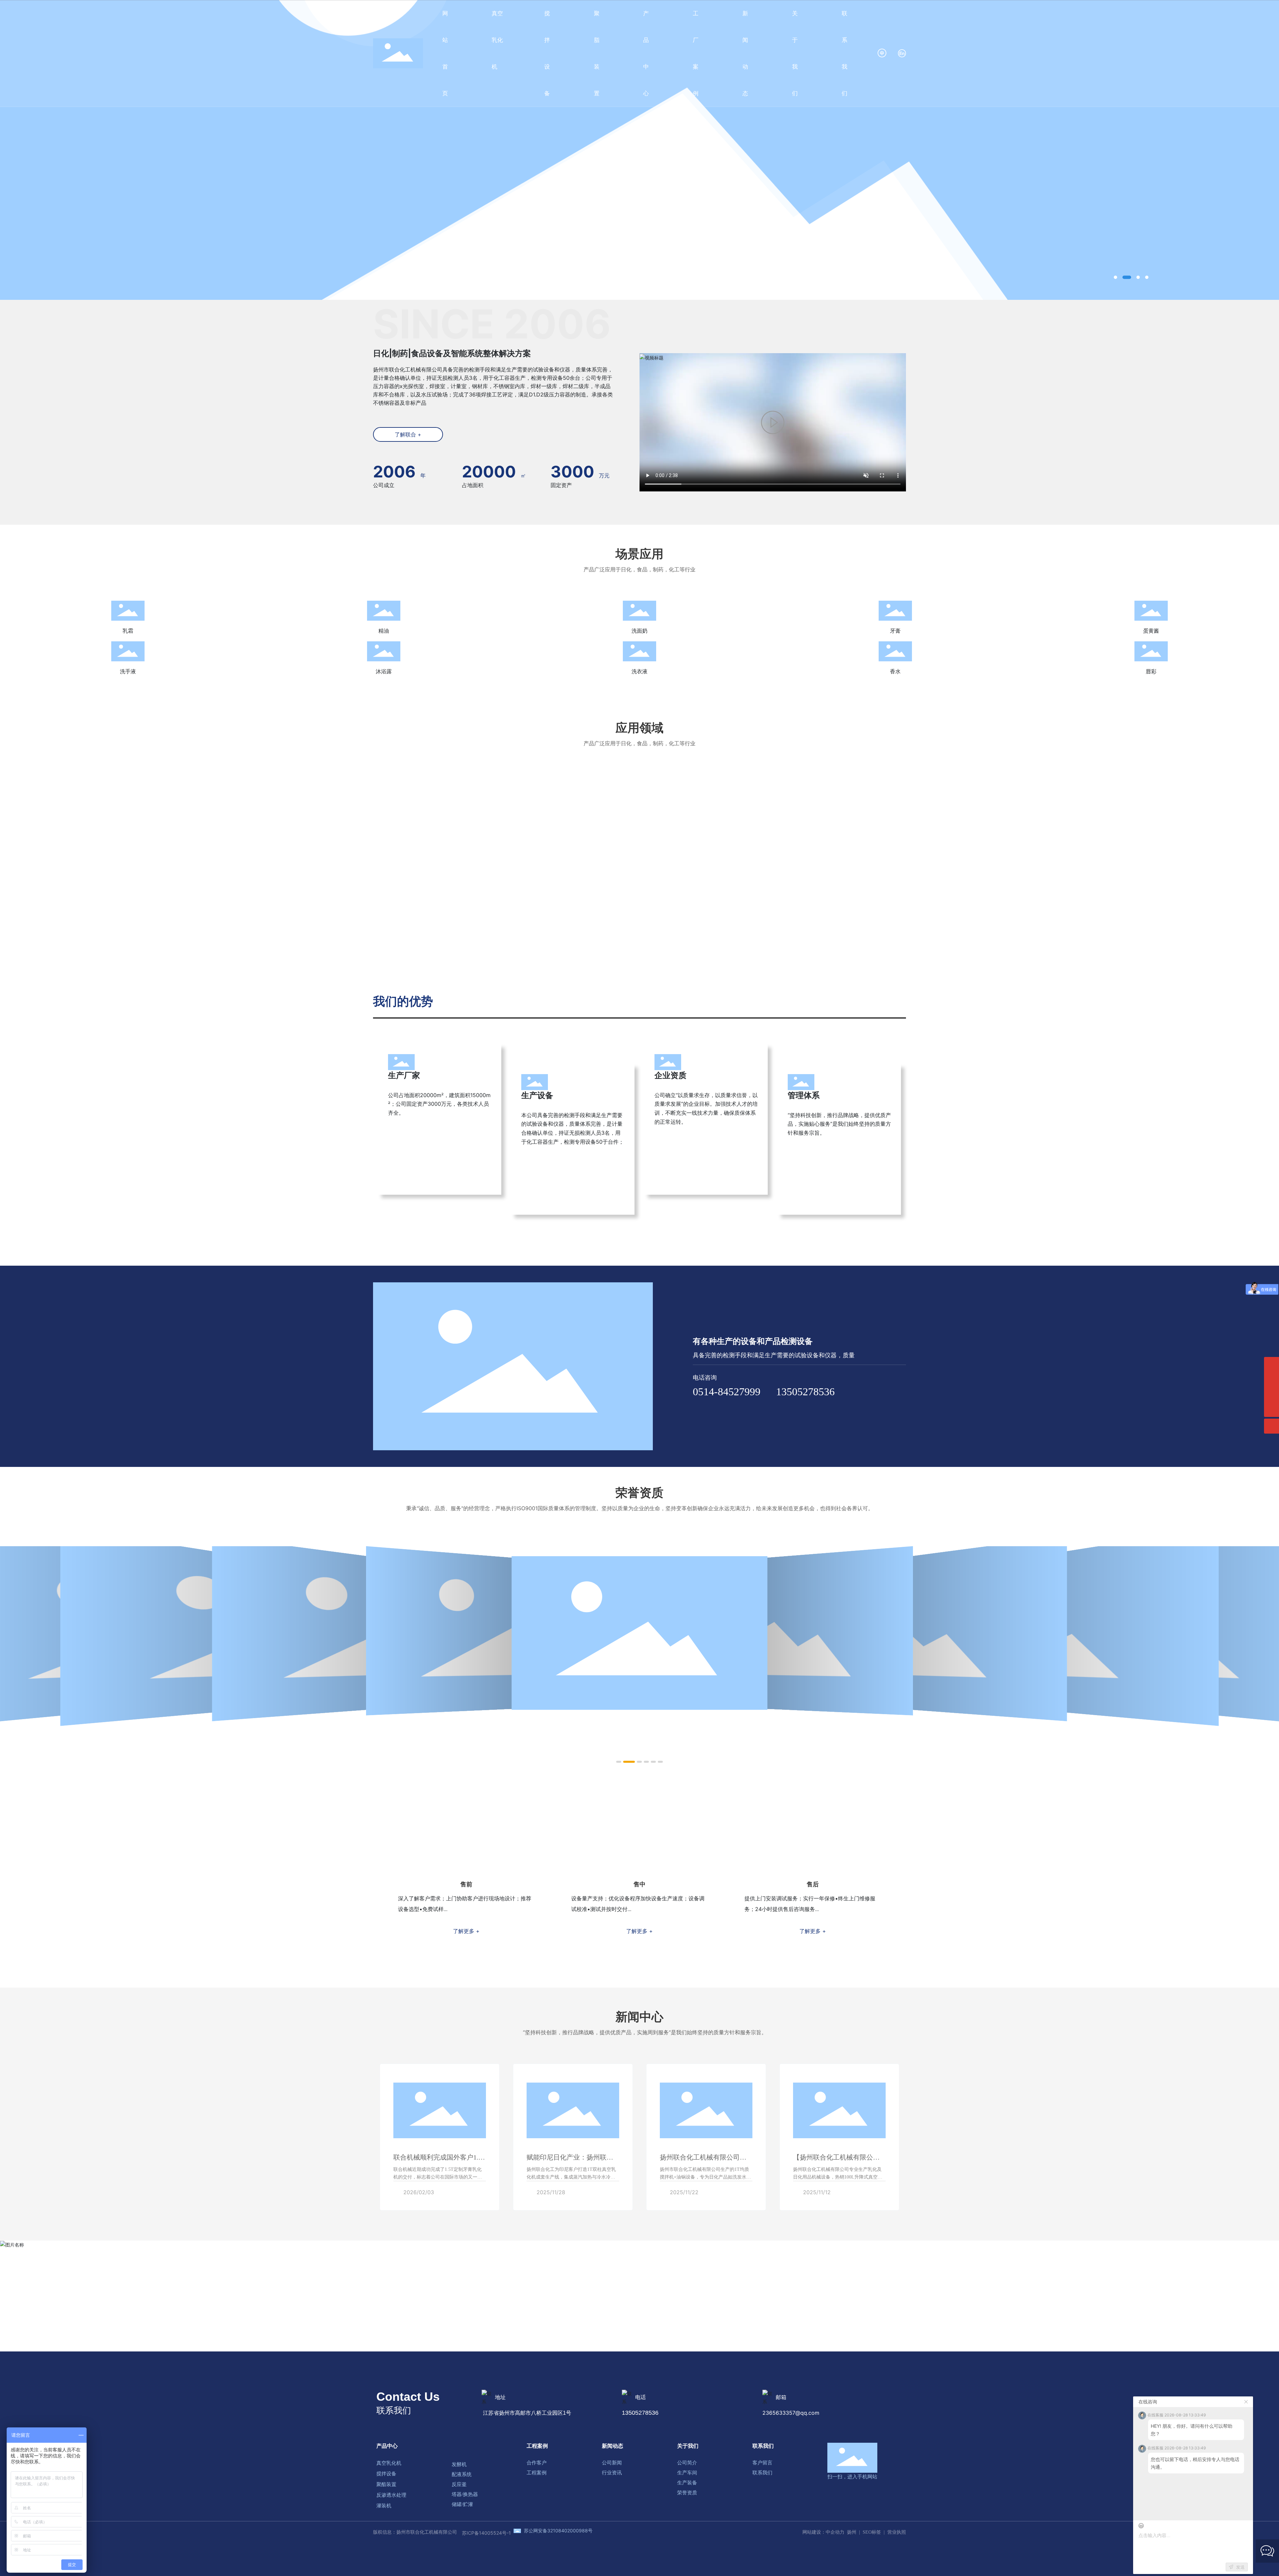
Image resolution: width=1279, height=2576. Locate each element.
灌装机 (384, 2506)
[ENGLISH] (902, 53)
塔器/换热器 (465, 2494)
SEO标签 (872, 2532)
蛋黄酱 (1151, 631)
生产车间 (687, 2473)
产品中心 (387, 2446)
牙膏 (895, 631)
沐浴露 (384, 671)
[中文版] (882, 53)
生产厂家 (404, 1075)
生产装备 (687, 2483)
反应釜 (459, 2484)
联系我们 (763, 2446)
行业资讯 (612, 2473)
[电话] (1272, 1364)
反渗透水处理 (391, 2495)
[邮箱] (1272, 1379)
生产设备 (537, 1095)
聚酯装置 (386, 2484)
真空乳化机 (389, 2463)
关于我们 (688, 2446)
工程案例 (537, 2446)
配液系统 (462, 2474)
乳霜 (128, 631)
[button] (1115, 277)
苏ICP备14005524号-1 (486, 2533)
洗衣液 (639, 671)
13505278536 (805, 1392)
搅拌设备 (386, 2474)
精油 (384, 631)
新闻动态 (613, 2446)
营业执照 (897, 2532)
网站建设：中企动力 (823, 2532)
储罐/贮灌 (462, 2504)
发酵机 (459, 2464)
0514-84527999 (727, 1392)
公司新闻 (612, 2463)
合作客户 (537, 2463)
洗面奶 (639, 631)
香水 (895, 671)
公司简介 (687, 2463)
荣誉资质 (687, 2493)
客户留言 (762, 2463)
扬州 (852, 2532)
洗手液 (128, 671)
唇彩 (1151, 671)
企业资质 (670, 1075)
